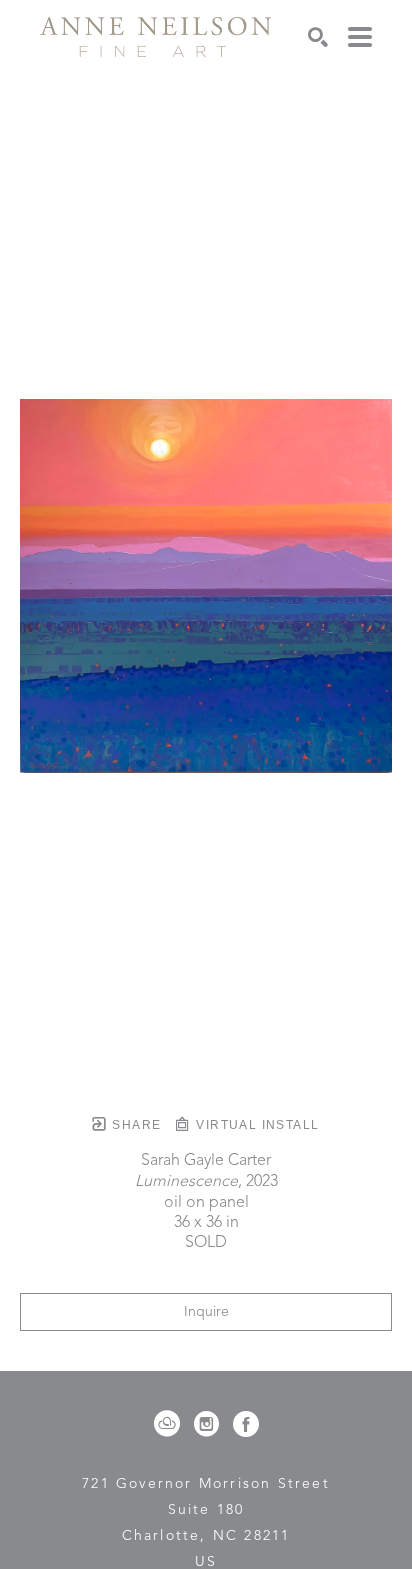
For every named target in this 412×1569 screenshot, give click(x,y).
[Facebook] (246, 1424)
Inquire (206, 1312)
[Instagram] (210, 1424)
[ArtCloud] (170, 1424)
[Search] (318, 37)
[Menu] (360, 37)
